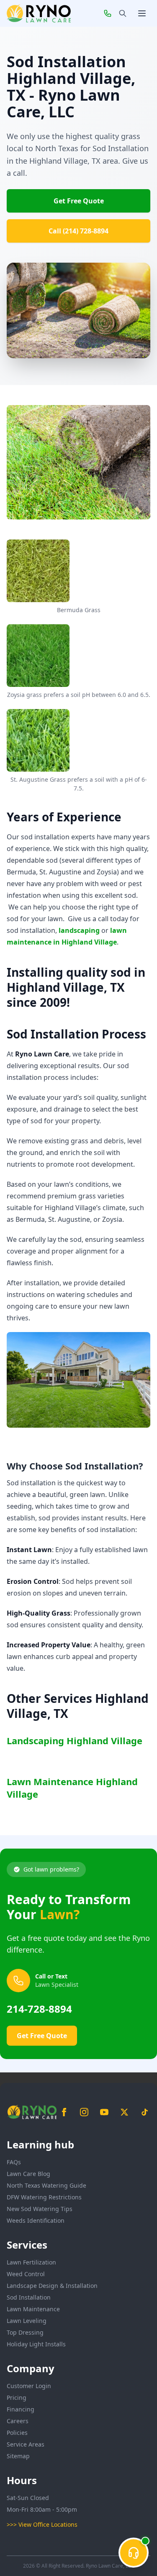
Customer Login (29, 2386)
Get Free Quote (79, 201)
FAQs (14, 2162)
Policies (17, 2433)
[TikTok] (144, 2112)
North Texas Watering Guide (46, 2185)
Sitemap (18, 2456)
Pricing (17, 2397)
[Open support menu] (134, 2553)
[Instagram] (84, 2112)
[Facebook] (64, 2112)
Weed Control (26, 2274)
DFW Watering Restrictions (44, 2197)
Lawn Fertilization (31, 2262)
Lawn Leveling (27, 2321)
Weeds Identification (36, 2220)
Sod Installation (29, 2297)
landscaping (79, 930)
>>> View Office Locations (42, 2524)
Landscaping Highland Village (75, 1740)
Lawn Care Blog (28, 2174)
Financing (21, 2409)
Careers (18, 2421)
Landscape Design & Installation (52, 2286)
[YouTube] (104, 2112)
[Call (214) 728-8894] (108, 13)
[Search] (123, 13)
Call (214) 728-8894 (78, 231)
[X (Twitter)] (124, 2112)
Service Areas (26, 2444)
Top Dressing (25, 2332)
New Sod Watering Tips (40, 2209)
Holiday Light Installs (36, 2344)
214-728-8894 (39, 2009)
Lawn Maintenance (33, 2309)
